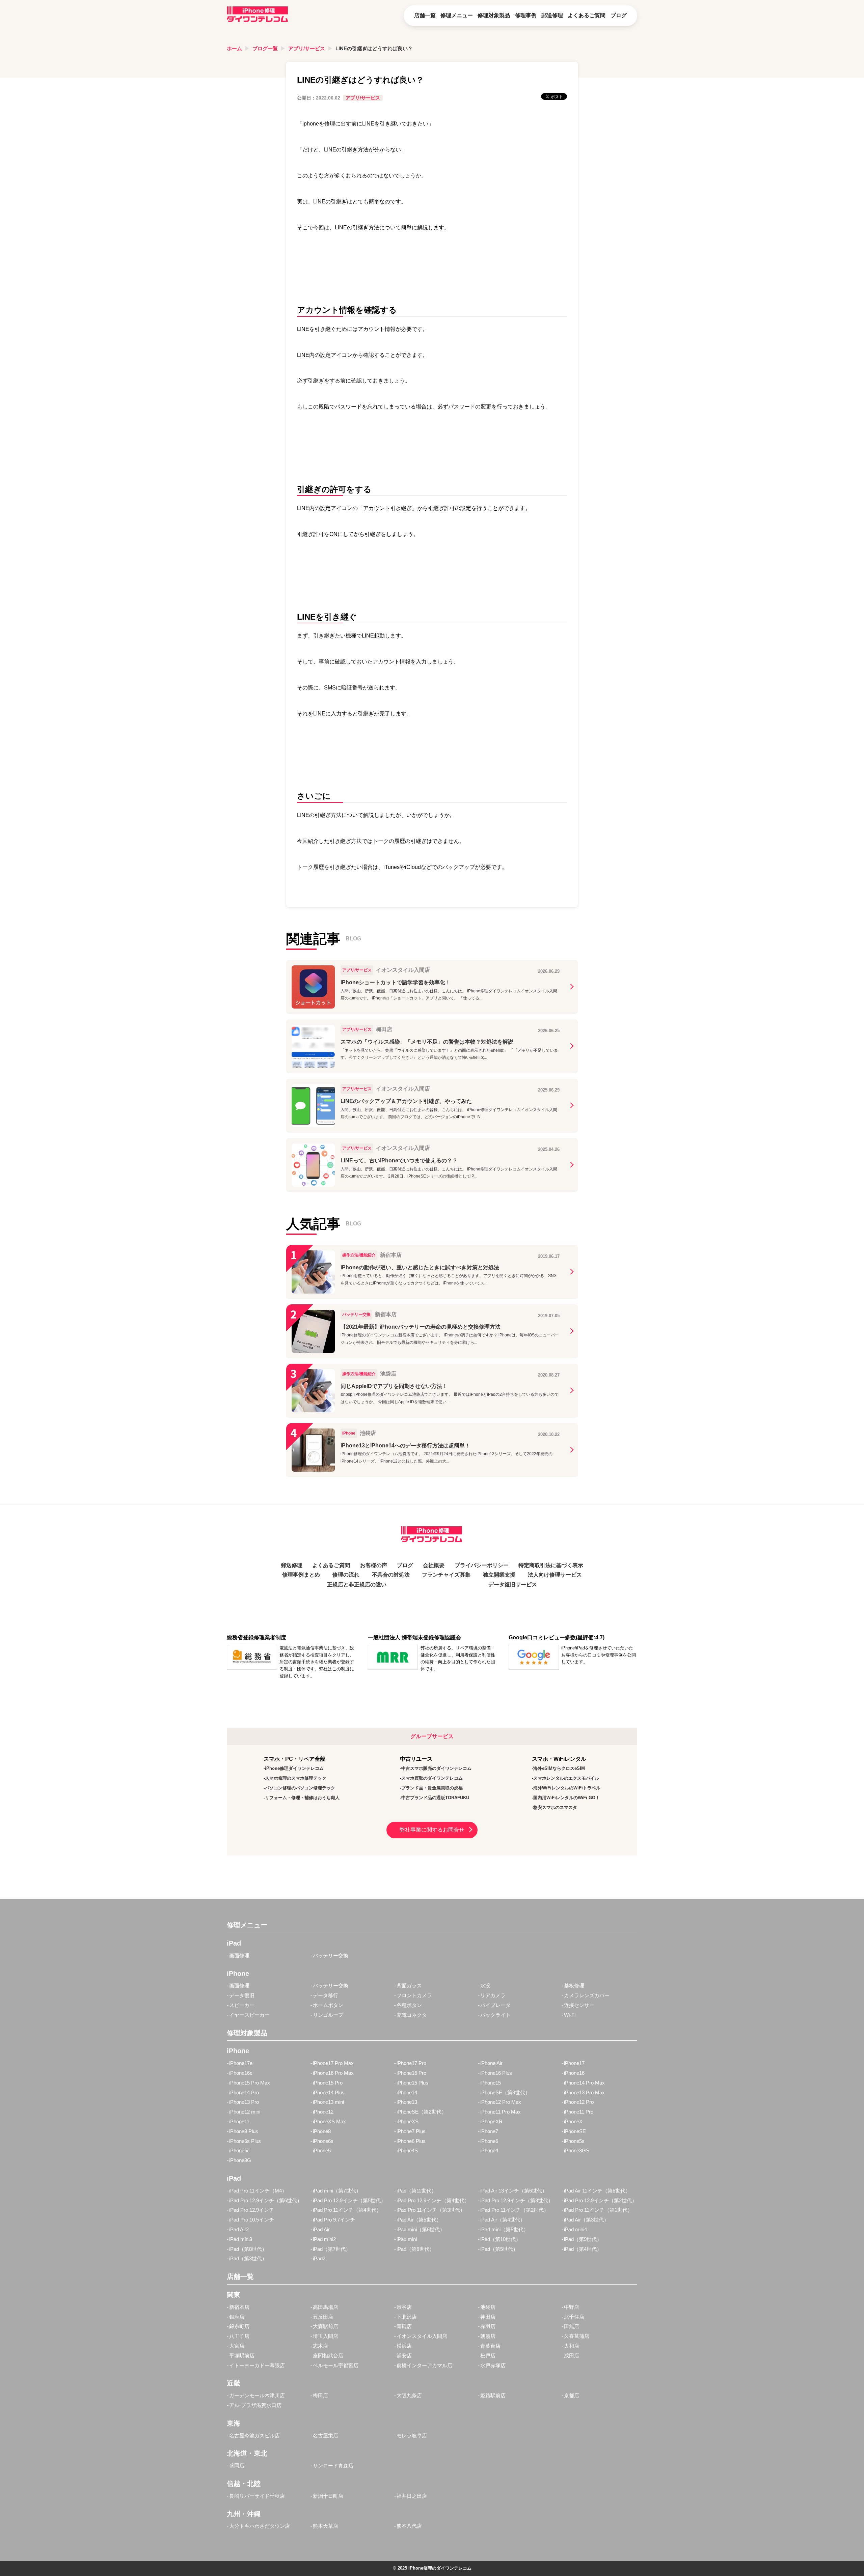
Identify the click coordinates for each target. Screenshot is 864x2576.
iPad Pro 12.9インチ (252, 2210)
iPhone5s (574, 2141)
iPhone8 (322, 2131)
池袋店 (488, 2307)
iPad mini (407, 2239)
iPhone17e (241, 2063)
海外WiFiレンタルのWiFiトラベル (567, 1788)
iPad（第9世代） (583, 2239)
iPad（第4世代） (583, 2249)
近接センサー (579, 2005)
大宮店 (237, 2346)
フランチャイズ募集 (446, 1575)
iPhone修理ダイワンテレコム (294, 1768)
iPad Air (321, 2229)
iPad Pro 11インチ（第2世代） (515, 2210)
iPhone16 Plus (496, 2073)
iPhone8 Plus (244, 2131)
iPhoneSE (575, 2131)
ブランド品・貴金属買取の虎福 (432, 1788)
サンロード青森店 (333, 2466)
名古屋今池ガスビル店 (254, 2436)
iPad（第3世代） (248, 2258)
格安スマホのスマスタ (555, 1807)
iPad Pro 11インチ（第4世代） (347, 2210)
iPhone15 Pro (328, 2083)
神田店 (488, 2317)
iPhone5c (239, 2150)
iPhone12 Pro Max (501, 2102)
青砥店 (404, 2326)
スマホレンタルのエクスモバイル (566, 1778)
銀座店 (237, 2317)
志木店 (320, 2346)
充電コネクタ (412, 2015)
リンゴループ (328, 2015)
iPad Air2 (239, 2229)
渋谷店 (404, 2307)
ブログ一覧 (265, 48)
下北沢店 (407, 2317)
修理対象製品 (494, 15)
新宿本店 (239, 2307)
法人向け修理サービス (555, 1575)
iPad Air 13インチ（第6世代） (514, 2191)
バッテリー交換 (331, 1956)
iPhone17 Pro (411, 2063)
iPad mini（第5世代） (504, 2229)
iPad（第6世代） (415, 2249)
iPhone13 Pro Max (584, 2092)
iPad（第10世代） (501, 2239)
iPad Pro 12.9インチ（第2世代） (600, 2200)
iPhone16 (574, 2073)
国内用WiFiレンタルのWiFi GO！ (566, 1798)
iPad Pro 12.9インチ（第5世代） (349, 2200)
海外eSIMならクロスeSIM (559, 1768)
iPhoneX (573, 2121)
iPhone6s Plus (245, 2141)
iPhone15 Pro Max (250, 2083)
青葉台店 (490, 2346)
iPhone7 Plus (411, 2131)
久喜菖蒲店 (577, 2336)
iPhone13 (407, 2102)
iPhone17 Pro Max (333, 2063)
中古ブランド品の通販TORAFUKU (435, 1798)
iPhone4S (407, 2150)
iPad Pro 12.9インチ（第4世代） (433, 2200)
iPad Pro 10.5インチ (252, 2220)
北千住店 (574, 2317)
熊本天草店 (326, 2526)
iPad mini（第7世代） (337, 2191)
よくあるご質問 (587, 15)
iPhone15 (491, 2083)
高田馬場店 (326, 2307)
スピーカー (242, 2005)
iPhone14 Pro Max (584, 2083)
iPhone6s (323, 2141)
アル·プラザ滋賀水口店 (255, 2405)
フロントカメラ (414, 1995)
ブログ (619, 15)
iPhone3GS (577, 2150)
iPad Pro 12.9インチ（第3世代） (517, 2200)
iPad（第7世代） (332, 2249)
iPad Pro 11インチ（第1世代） (598, 2210)
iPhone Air (491, 2063)
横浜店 (404, 2346)
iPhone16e (241, 2073)
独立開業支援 (499, 1575)
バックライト (495, 2015)
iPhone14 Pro (244, 2092)
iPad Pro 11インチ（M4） (258, 2191)
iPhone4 (489, 2150)
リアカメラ (493, 1995)
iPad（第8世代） (248, 2249)
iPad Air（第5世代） (419, 2220)
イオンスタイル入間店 (422, 2336)
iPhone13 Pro (244, 2102)
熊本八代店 (409, 2526)
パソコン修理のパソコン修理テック (300, 1788)
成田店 (572, 2356)
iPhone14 (407, 2092)
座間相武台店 (328, 2356)
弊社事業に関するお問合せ (432, 1830)
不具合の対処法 (391, 1575)
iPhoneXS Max (329, 2121)
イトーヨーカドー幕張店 (257, 2365)
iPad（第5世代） (499, 2249)
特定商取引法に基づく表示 (551, 1565)
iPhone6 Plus (411, 2141)
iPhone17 (574, 2063)
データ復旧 (242, 1995)
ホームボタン (328, 2005)
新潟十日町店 (328, 2496)
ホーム (234, 48)
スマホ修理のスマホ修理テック (296, 1778)
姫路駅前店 (493, 2395)
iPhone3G (240, 2160)
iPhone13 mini (328, 2102)
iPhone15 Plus (412, 2083)
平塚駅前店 (242, 2356)
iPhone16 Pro (411, 2073)
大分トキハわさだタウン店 (260, 2526)
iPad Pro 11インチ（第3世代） (431, 2210)
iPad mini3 (241, 2239)
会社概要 (434, 1565)
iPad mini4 (575, 2229)
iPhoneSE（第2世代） (422, 2112)
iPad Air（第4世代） (503, 2220)
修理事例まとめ (301, 1575)
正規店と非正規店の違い (357, 1584)
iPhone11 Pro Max (501, 2112)
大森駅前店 (326, 2326)
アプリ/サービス (307, 48)
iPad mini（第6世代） (421, 2229)
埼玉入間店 (326, 2336)
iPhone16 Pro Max (333, 2073)
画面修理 (239, 1956)
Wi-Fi (570, 2015)
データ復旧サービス (513, 1584)
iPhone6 (489, 2141)
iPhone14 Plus (329, 2092)
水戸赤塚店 (493, 2365)
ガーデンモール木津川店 (257, 2395)
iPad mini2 (324, 2239)
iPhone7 (489, 2131)
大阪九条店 (409, 2395)
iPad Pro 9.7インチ (334, 2220)
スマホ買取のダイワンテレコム (432, 1778)
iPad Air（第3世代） (586, 2220)
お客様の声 (374, 1565)
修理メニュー (457, 15)
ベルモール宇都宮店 (336, 2365)
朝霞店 (488, 2336)
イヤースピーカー (249, 2015)
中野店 (572, 2307)
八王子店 (239, 2336)
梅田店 (320, 2395)
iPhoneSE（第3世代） (505, 2092)
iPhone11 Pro (579, 2112)
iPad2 (319, 2258)
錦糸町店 (239, 2326)
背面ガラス (409, 1986)
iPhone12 (323, 2112)
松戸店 (488, 2356)
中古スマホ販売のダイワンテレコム (436, 1768)
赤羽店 (488, 2326)
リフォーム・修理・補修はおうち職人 (302, 1798)
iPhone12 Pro (579, 2102)
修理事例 (526, 15)
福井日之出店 (412, 2496)
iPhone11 (239, 2121)
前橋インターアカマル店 (424, 2365)
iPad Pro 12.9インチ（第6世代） (266, 2200)
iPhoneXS (408, 2121)
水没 (485, 1986)
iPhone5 (322, 2150)
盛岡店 (237, 2466)
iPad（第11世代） (416, 2191)
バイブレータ (495, 2005)
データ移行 (326, 1995)
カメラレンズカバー (587, 1995)
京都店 (572, 2395)
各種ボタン (409, 2005)
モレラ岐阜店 (412, 2436)
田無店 (572, 2326)
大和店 (572, 2346)
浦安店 (404, 2356)
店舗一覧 (425, 15)
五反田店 (323, 2317)
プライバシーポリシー (482, 1565)
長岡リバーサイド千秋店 (257, 2496)
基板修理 (574, 1986)
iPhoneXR (491, 2121)
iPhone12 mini (245, 2112)
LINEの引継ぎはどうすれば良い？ (374, 48)
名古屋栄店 (326, 2436)
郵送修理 (552, 15)
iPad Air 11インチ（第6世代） (597, 2191)
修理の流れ (346, 1575)
